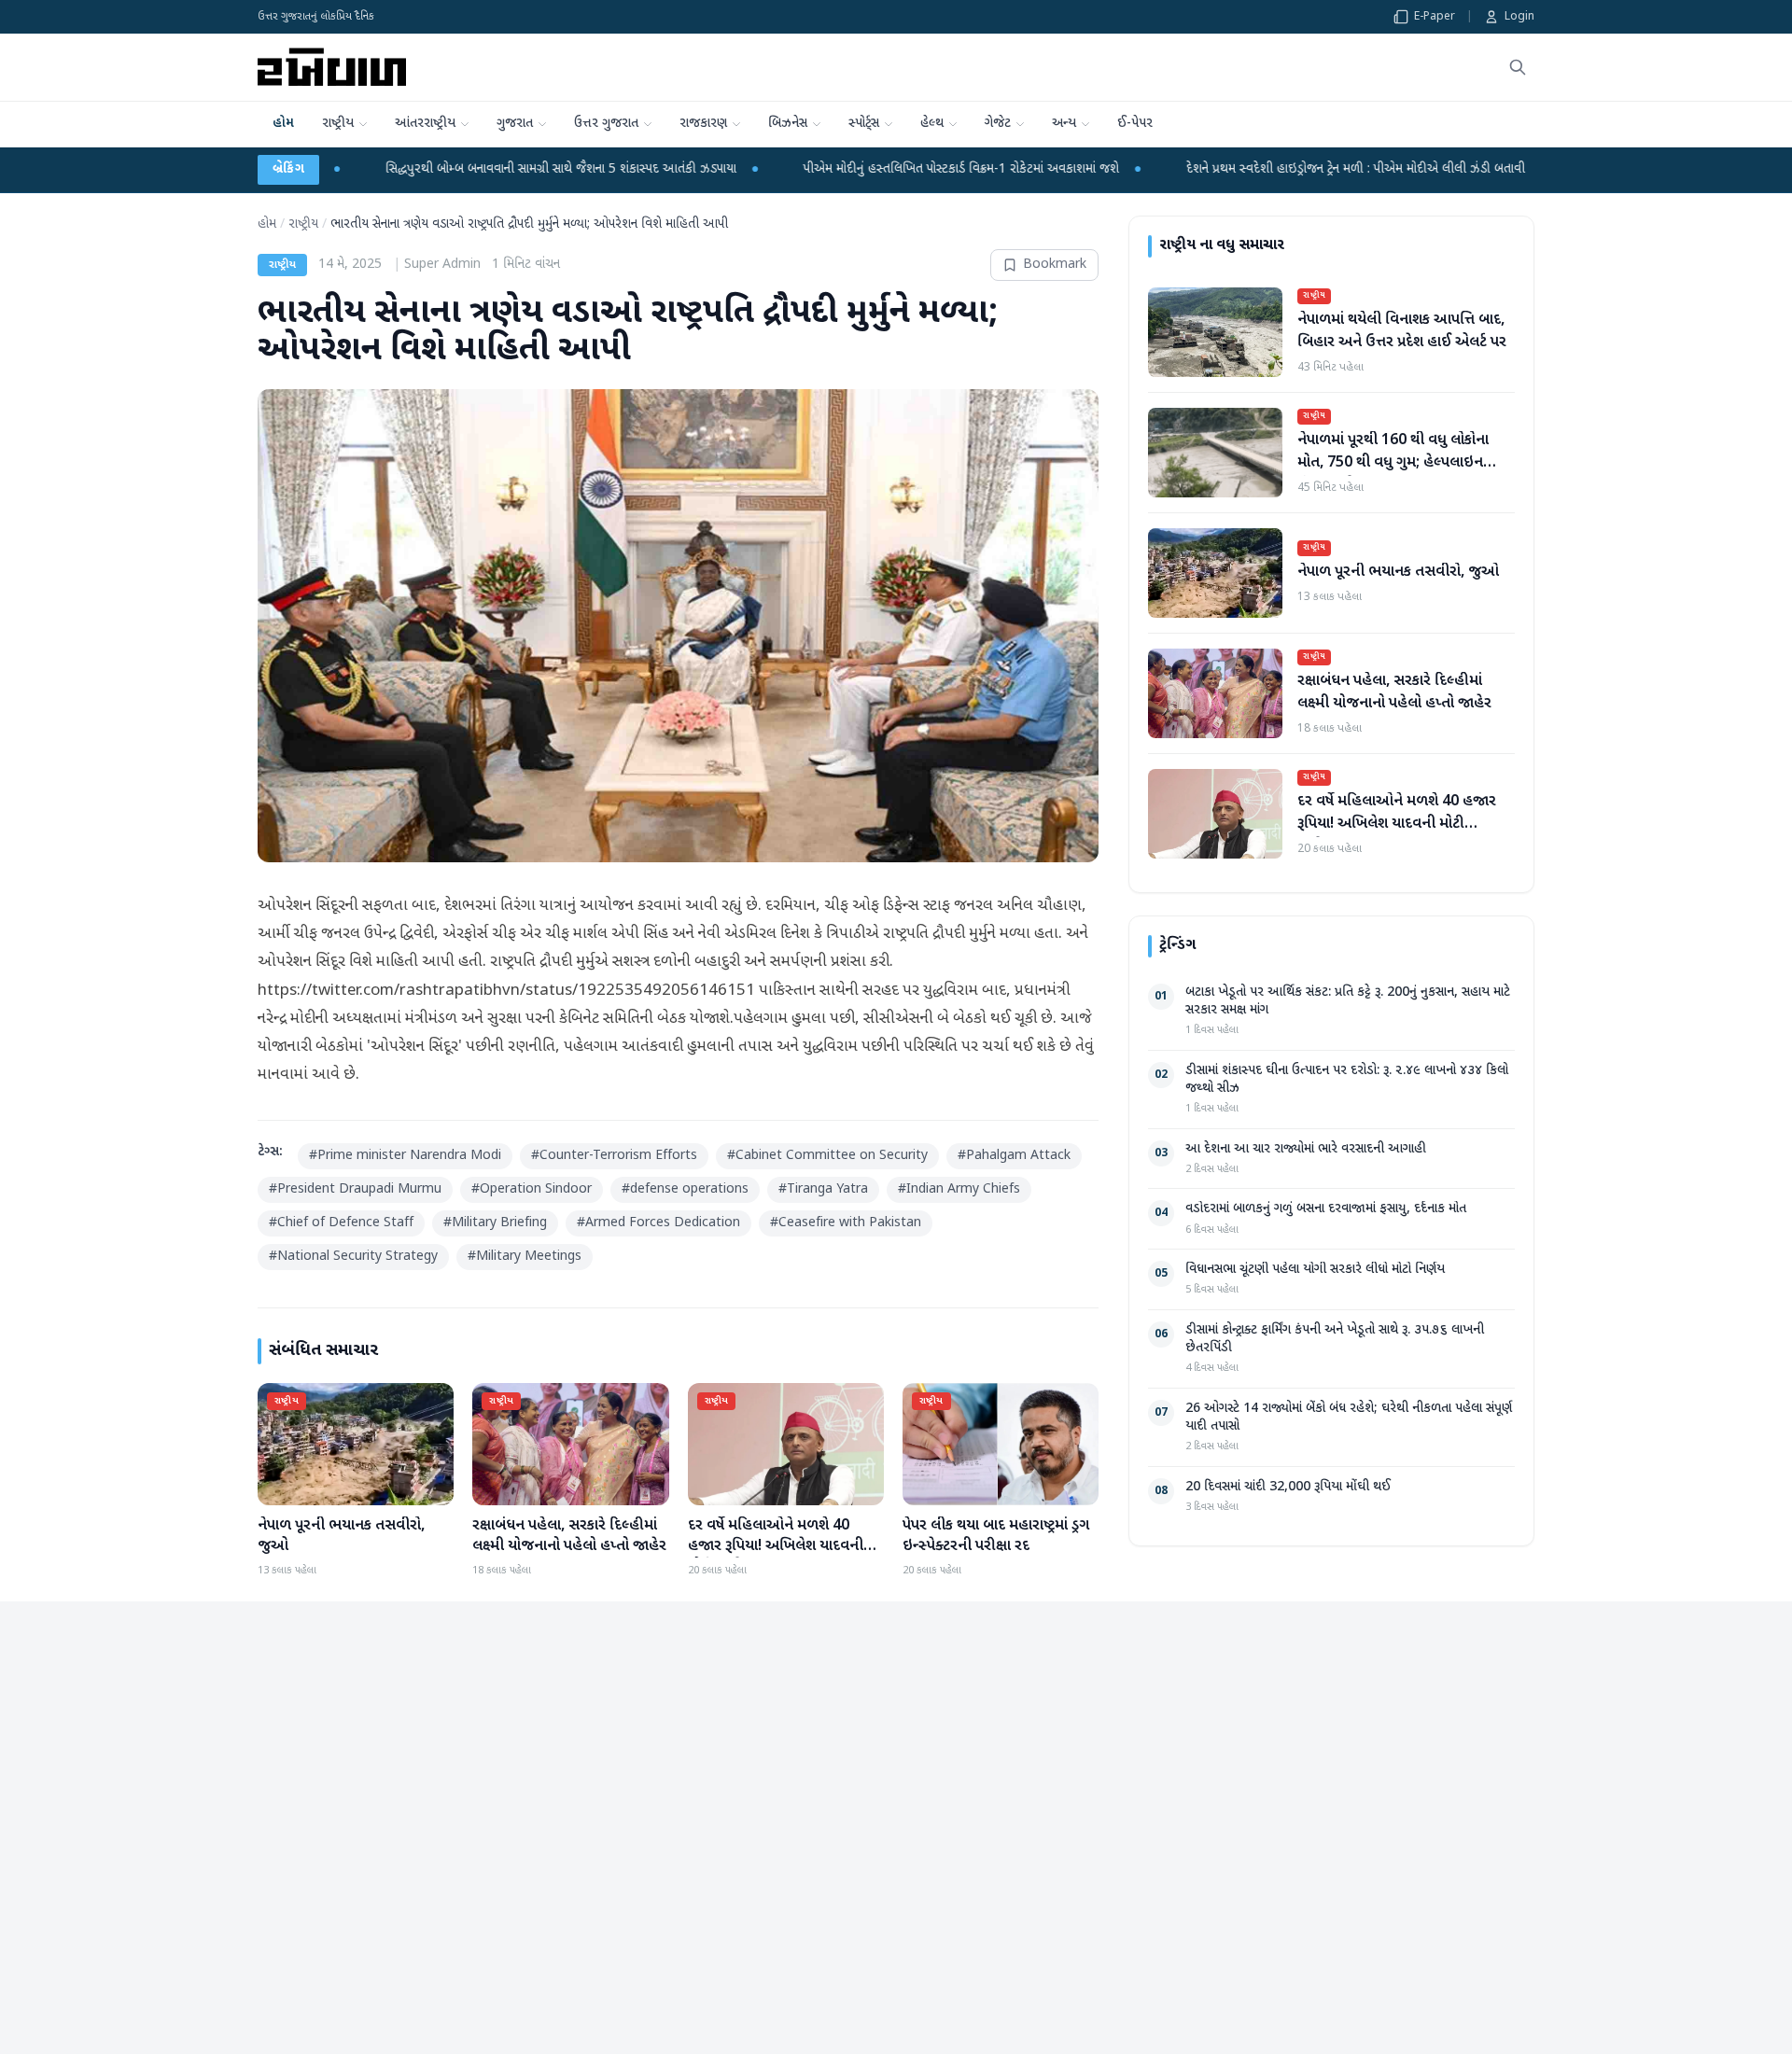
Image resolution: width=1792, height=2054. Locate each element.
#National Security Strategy (353, 1257)
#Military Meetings (525, 1257)
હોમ (283, 124)
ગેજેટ (998, 124)
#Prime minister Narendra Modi (405, 1156)
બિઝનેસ (788, 124)
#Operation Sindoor (532, 1189)
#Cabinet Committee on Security (827, 1156)
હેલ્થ (932, 124)
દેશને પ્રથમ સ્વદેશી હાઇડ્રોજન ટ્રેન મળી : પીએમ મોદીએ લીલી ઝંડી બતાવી (1195, 169)
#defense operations (685, 1189)
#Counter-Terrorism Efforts (614, 1156)
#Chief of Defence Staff (341, 1223)
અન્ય (1064, 124)
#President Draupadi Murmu (355, 1189)
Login (1519, 17)
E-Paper (1435, 17)
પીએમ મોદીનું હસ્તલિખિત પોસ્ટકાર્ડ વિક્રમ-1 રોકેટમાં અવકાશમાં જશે (801, 169)
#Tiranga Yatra (823, 1189)
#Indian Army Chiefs (959, 1189)
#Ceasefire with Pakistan (846, 1223)
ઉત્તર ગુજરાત (606, 124)
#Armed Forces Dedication (658, 1223)
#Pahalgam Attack (1014, 1156)
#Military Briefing (495, 1223)
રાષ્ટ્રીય (338, 124)
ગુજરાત (515, 124)
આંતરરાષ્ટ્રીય (425, 124)
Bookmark (1055, 265)
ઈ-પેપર (1135, 124)
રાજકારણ (703, 124)
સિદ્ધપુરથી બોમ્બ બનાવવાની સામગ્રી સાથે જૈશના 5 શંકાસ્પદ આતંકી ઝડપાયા (400, 169)
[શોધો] (1518, 67)
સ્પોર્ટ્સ (864, 124)
